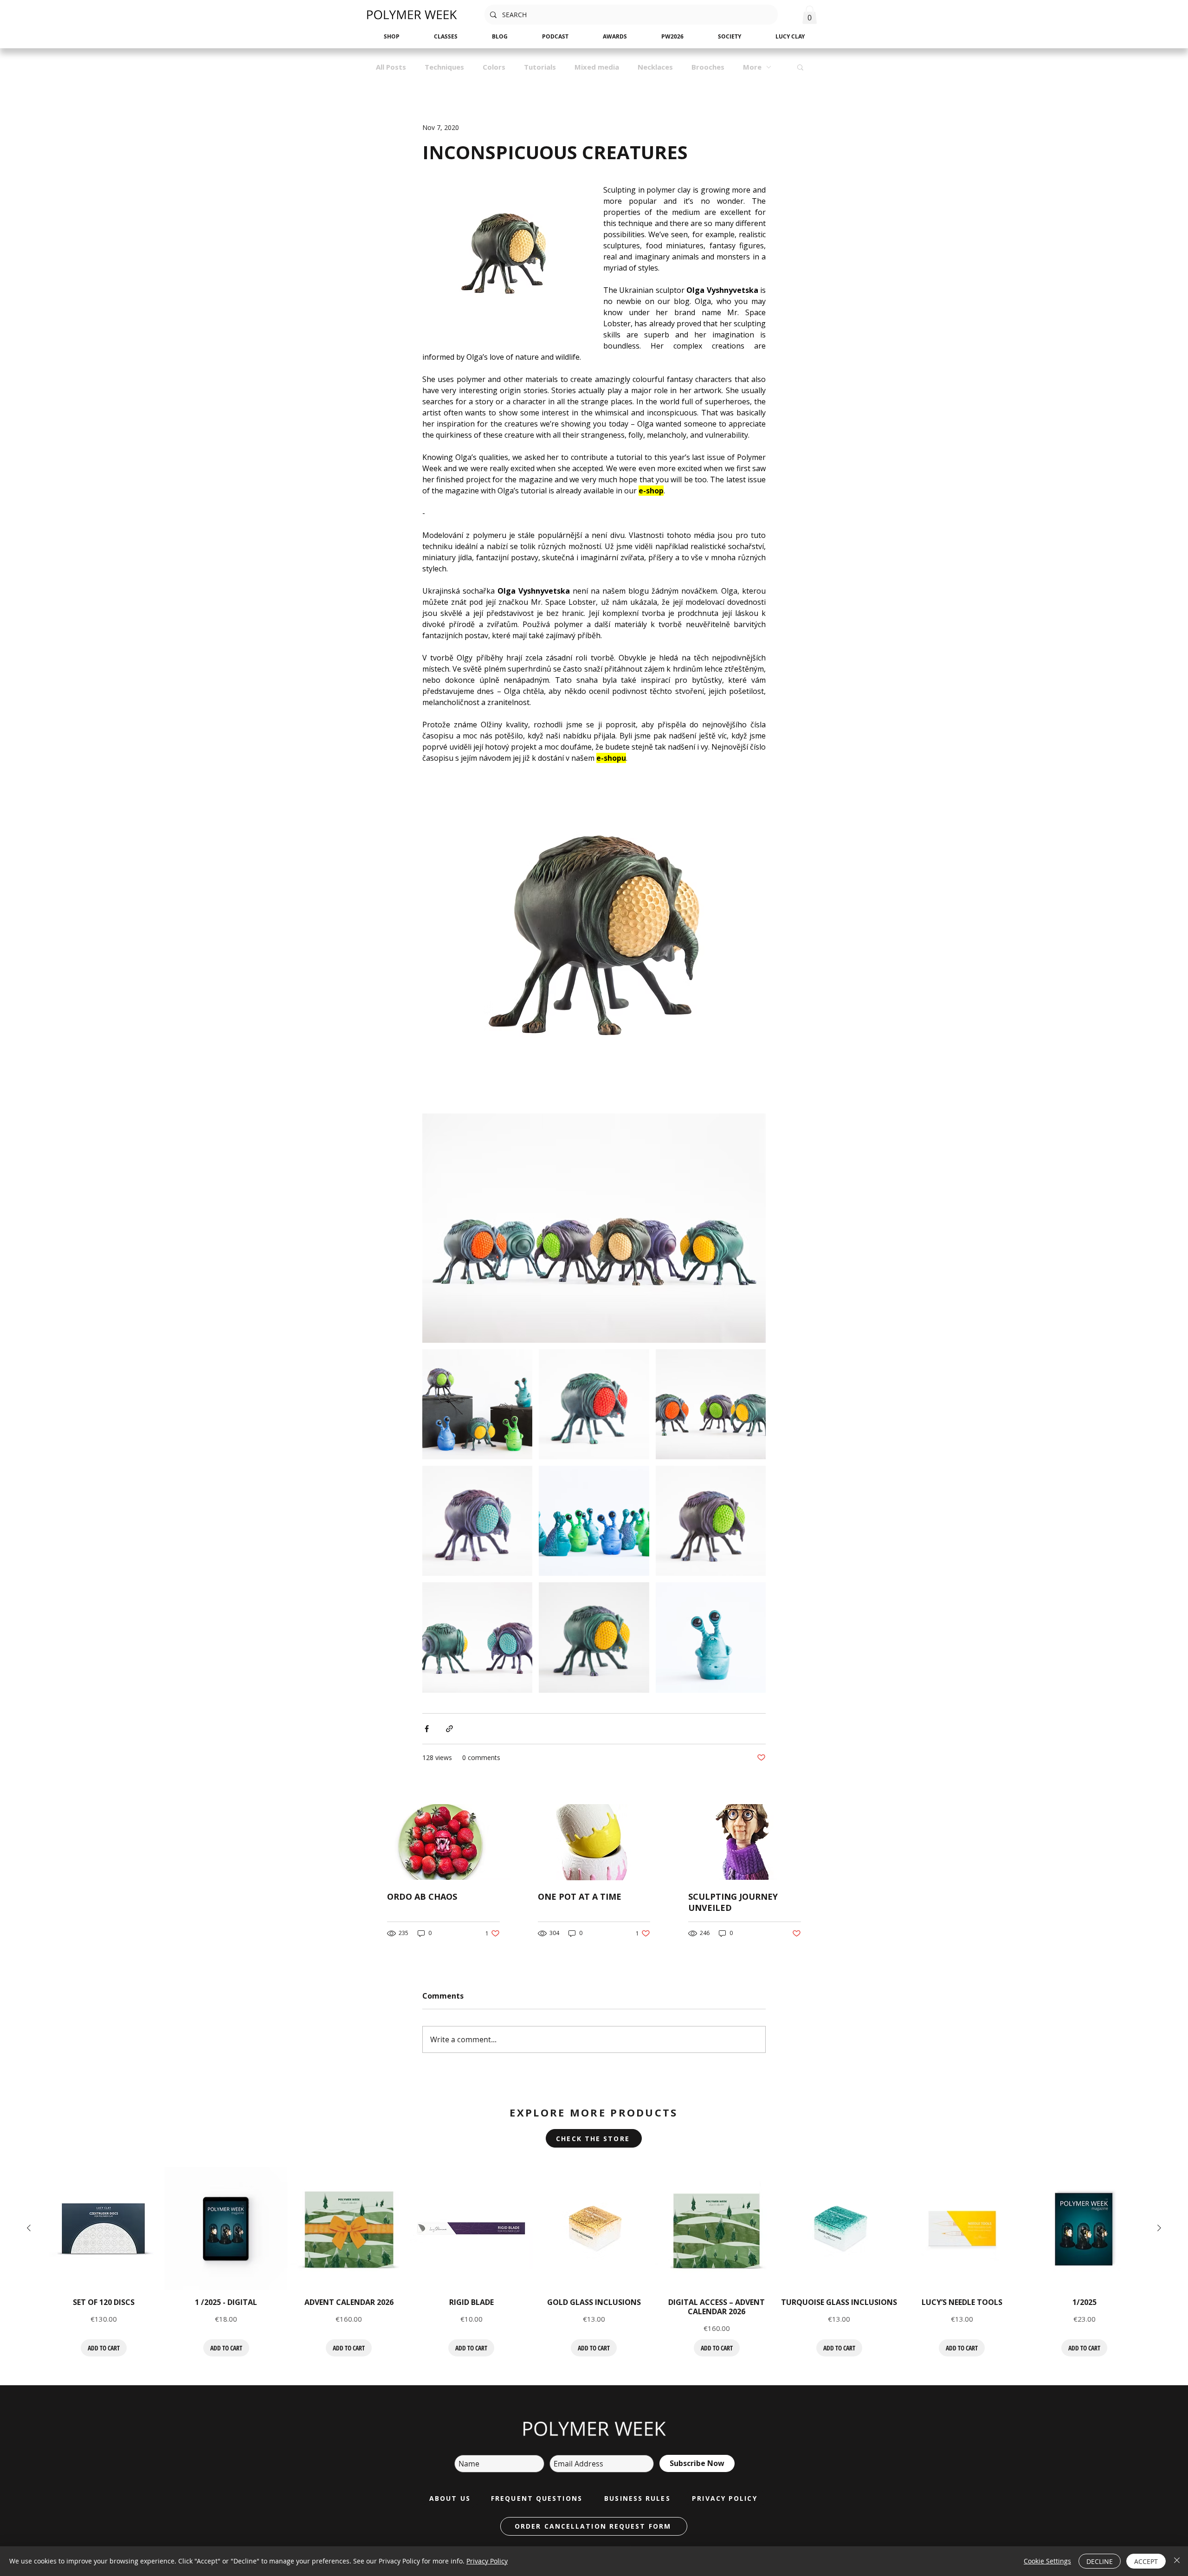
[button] (810, 15)
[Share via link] (449, 1729)
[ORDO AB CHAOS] (443, 1842)
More (752, 67)
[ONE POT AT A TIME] (594, 1842)
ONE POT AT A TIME (580, 1896)
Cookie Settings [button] (1047, 2561)
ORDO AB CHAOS (422, 1896)
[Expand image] (477, 1404)
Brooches (708, 67)
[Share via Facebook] (427, 1729)
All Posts (391, 67)
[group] (594, 2262)
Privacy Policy (487, 2561)
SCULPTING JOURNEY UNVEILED (733, 1902)
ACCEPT (1146, 2561)
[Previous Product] (29, 2228)
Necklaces (655, 67)
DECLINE (1100, 2561)
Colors (494, 67)
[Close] (1177, 2561)
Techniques (444, 67)
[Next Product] (1159, 2228)
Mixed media (597, 67)
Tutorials (540, 67)
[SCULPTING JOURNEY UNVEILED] (745, 1842)
